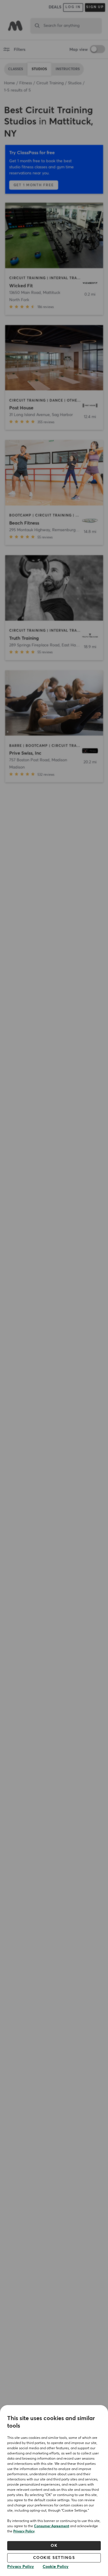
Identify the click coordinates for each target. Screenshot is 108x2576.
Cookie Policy (56, 2567)
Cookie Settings (54, 2558)
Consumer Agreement (52, 2526)
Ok (54, 2546)
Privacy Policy (24, 2532)
